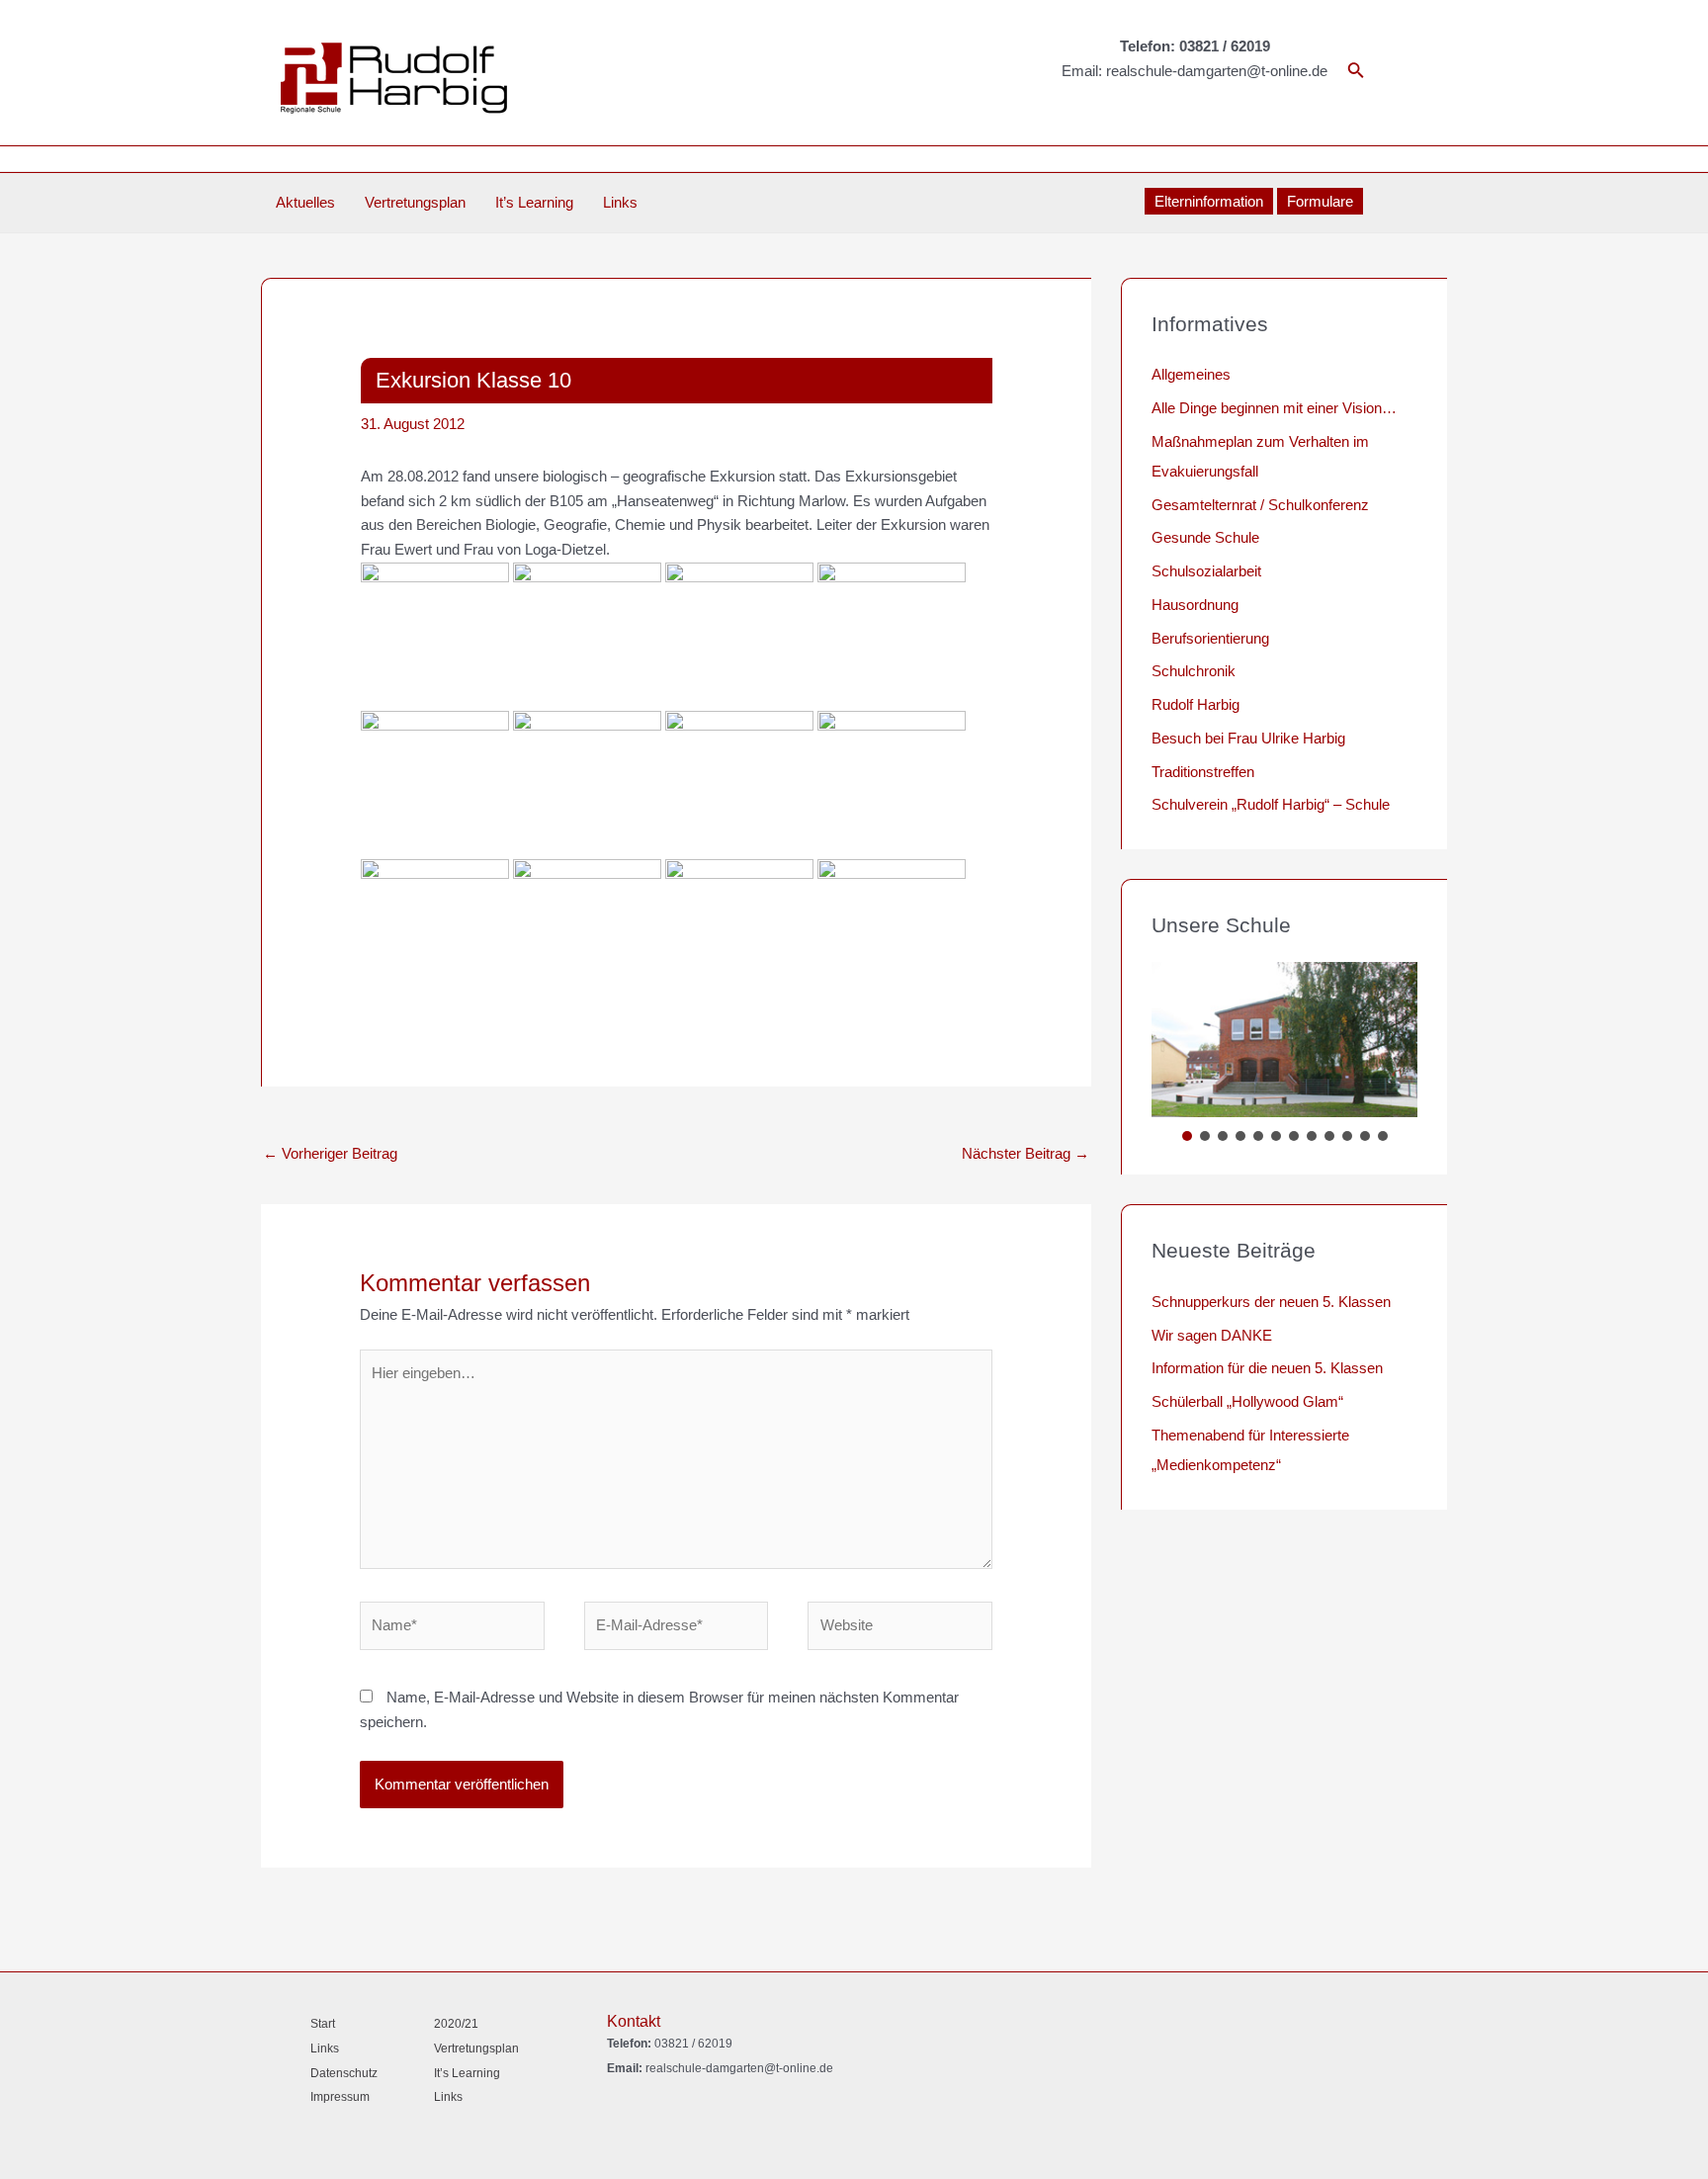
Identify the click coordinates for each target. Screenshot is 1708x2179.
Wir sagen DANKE (1212, 1335)
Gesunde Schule (1205, 537)
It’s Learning (534, 202)
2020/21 (456, 2024)
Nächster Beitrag (1025, 1153)
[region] (1284, 1054)
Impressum (340, 2097)
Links (620, 202)
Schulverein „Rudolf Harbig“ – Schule (1271, 804)
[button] (1187, 1136)
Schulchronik (1194, 671)
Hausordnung (1195, 605)
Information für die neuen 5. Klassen (1267, 1368)
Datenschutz (344, 2073)
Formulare (1320, 201)
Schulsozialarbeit (1206, 571)
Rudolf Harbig (1196, 704)
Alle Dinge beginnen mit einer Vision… (1274, 408)
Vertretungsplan (415, 202)
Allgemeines (1191, 374)
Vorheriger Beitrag (330, 1153)
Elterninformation (1209, 201)
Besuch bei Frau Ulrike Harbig (1248, 738)
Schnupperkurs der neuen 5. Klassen (1271, 1302)
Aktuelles (305, 202)
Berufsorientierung (1210, 638)
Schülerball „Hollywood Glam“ (1247, 1401)
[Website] (900, 1630)
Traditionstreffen (1203, 772)
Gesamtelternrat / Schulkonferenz (1260, 505)
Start (323, 2024)
